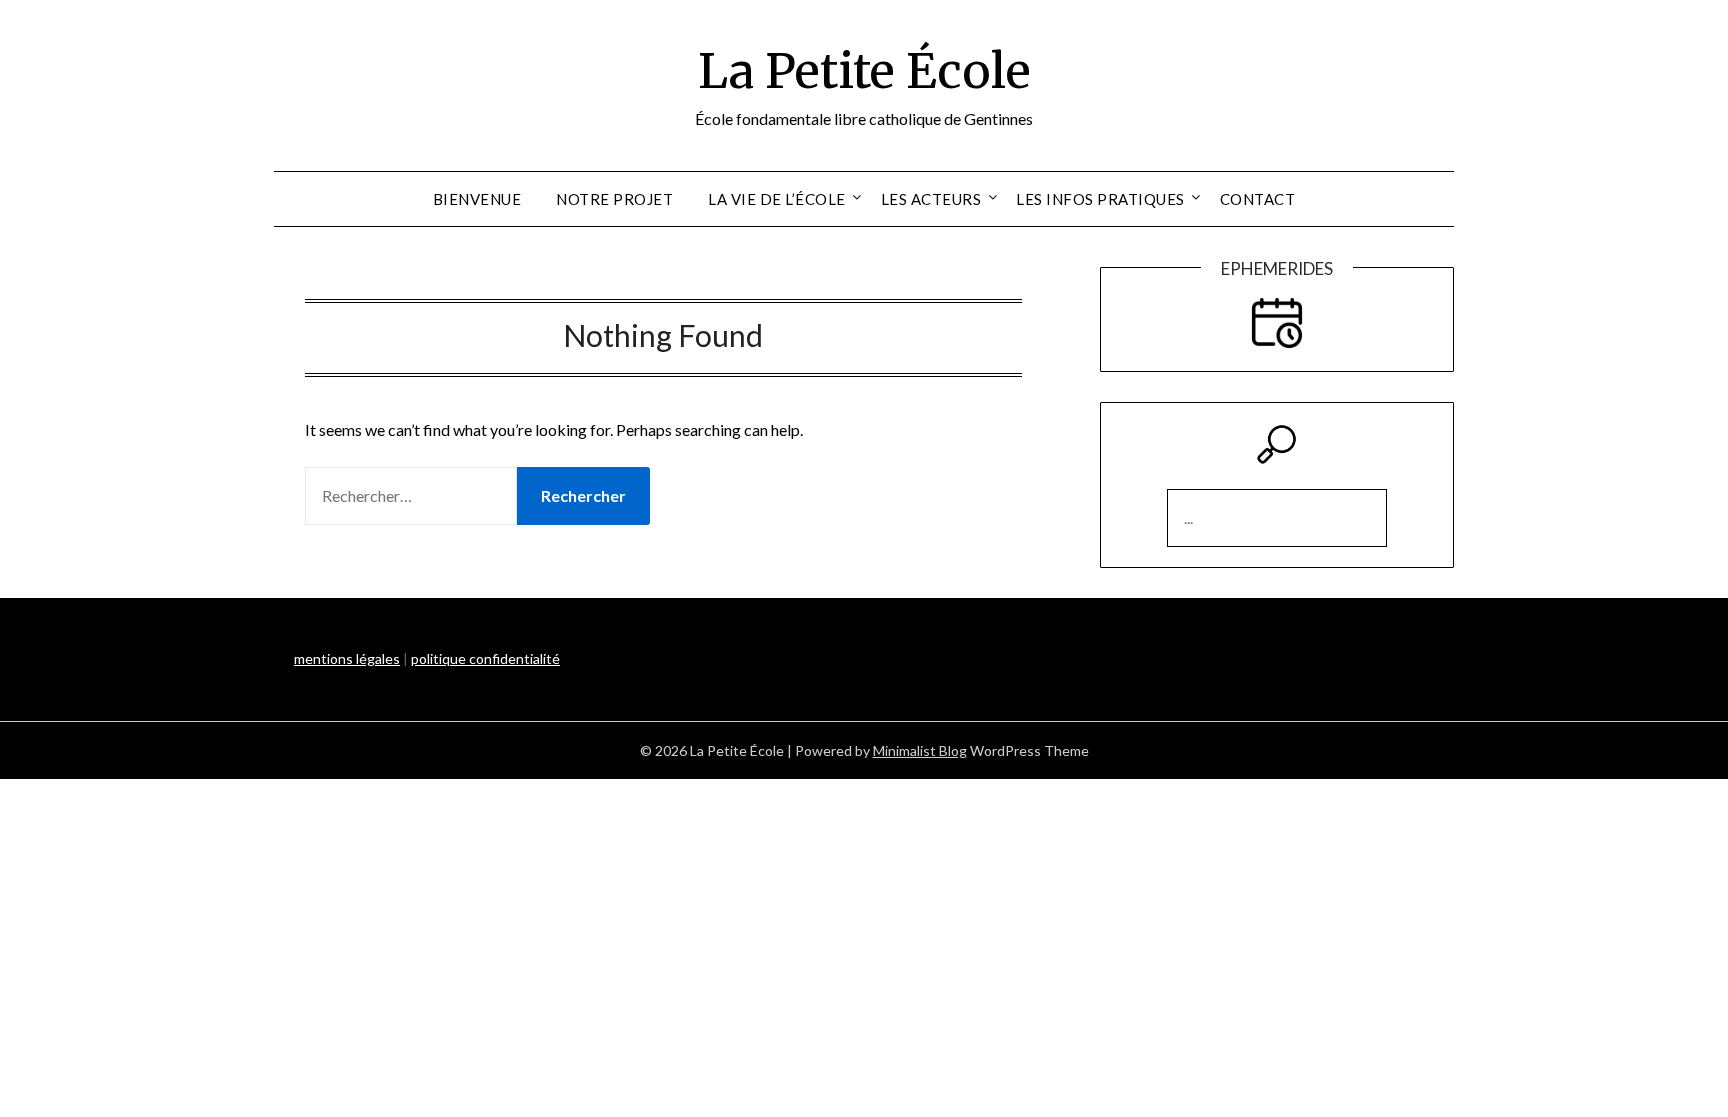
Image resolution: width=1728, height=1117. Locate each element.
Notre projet (614, 199)
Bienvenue (477, 199)
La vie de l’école (777, 199)
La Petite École (864, 71)
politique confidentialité (485, 658)
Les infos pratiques (1100, 199)
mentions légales (347, 658)
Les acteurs (931, 199)
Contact (1258, 199)
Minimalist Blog (920, 750)
